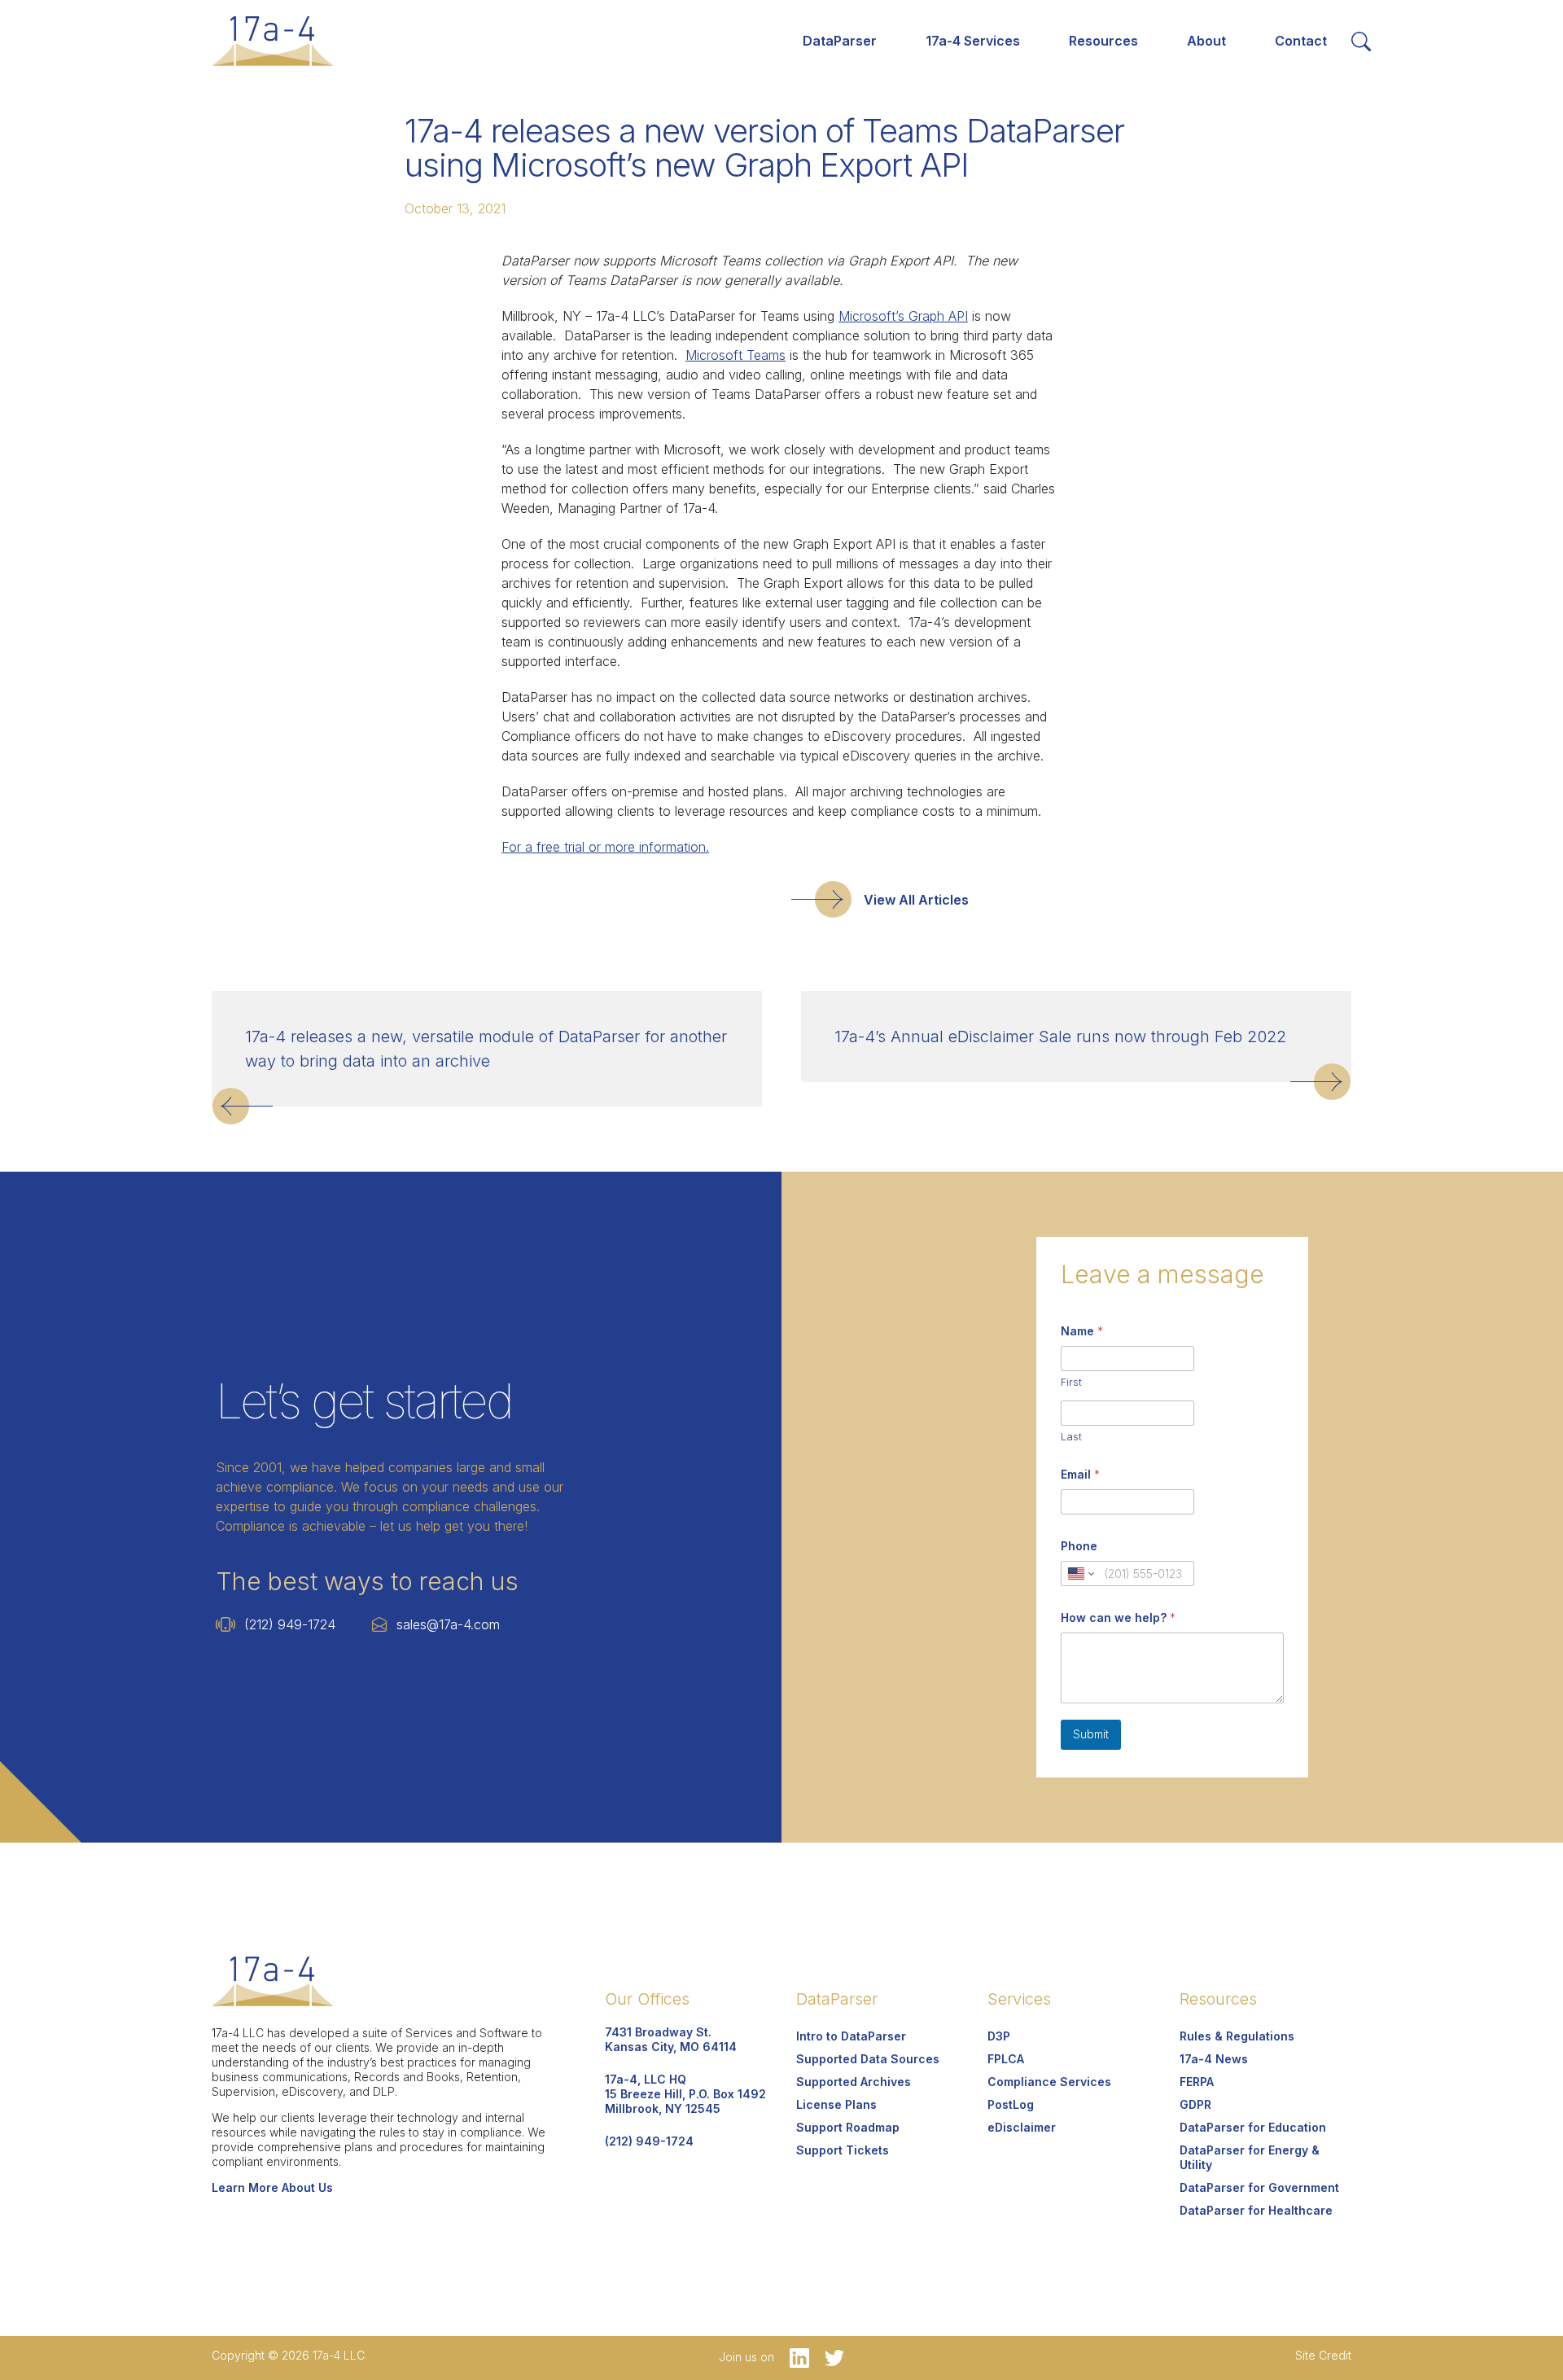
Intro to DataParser (851, 2036)
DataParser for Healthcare (1256, 2210)
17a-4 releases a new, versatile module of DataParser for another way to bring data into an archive (486, 1049)
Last (1071, 1436)
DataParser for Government (1259, 2187)
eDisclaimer (1022, 2127)
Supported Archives (854, 2082)
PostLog (1011, 2104)
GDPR (1195, 2104)
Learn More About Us (272, 2187)
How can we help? (1118, 1617)
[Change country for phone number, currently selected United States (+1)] (1080, 1574)
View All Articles (916, 900)
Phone (1079, 1546)
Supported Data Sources (868, 2059)
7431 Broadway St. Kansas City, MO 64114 (671, 2039)
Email (1080, 1474)
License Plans (836, 2104)
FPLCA (1006, 2059)
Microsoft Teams (736, 355)
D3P (999, 2036)
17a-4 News (1214, 2059)
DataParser (840, 41)
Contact (1301, 41)
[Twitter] (828, 2357)
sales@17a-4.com (448, 1624)
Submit (1091, 1734)
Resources (1103, 41)
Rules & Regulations (1237, 2036)
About (1206, 41)
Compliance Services (1049, 2082)
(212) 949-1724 (290, 1624)
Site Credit (1323, 2355)
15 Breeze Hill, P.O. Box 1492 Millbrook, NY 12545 (685, 2094)
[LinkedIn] (795, 2357)
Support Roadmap (848, 2127)
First (1071, 1382)
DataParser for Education (1253, 2127)
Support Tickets (843, 2150)
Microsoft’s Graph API (903, 316)
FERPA (1197, 2082)
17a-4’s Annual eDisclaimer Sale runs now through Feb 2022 (1060, 1037)
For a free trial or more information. (605, 847)
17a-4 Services (973, 41)
